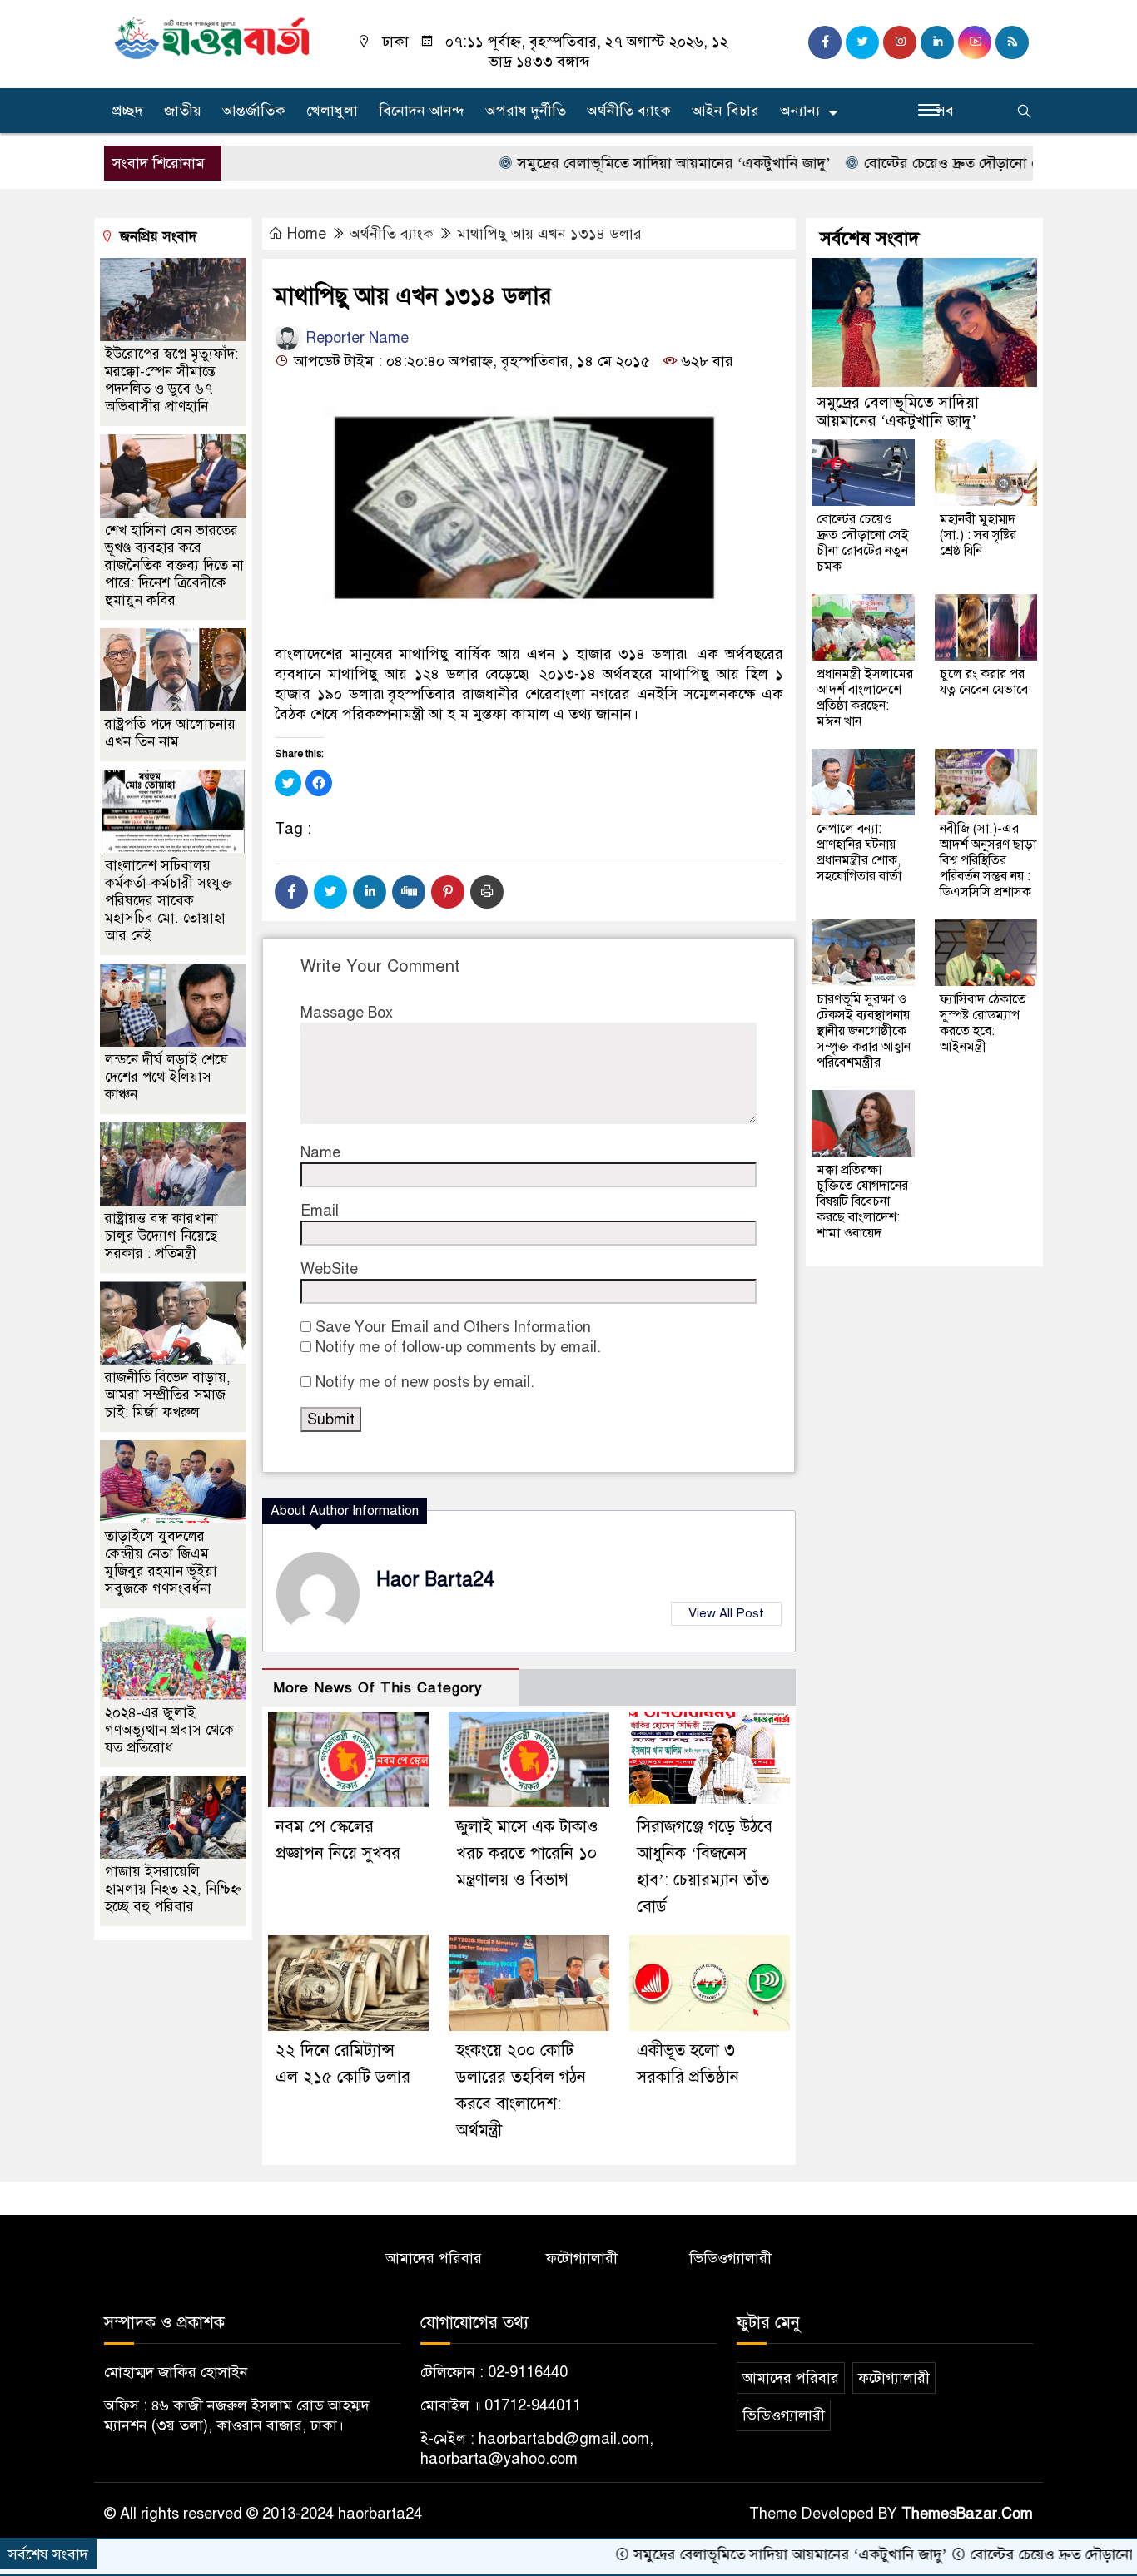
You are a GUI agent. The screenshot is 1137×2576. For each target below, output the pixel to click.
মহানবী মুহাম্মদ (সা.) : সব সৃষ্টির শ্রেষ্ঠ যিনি (978, 535)
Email (320, 1211)
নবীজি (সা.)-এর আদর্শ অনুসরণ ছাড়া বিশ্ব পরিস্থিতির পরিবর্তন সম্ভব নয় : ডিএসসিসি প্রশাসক (988, 860)
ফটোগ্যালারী (582, 2258)
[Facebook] (291, 892)
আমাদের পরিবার (434, 2258)
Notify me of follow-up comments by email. (458, 1347)
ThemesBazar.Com (967, 2514)
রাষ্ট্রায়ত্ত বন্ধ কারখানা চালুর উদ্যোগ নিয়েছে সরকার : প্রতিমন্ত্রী (161, 1236)
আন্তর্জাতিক (254, 111)
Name (320, 1152)
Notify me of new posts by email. (425, 1382)
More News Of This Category (378, 1688)
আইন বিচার (725, 111)
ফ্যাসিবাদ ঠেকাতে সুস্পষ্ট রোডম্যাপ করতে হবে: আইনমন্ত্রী (983, 1023)
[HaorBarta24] (213, 37)
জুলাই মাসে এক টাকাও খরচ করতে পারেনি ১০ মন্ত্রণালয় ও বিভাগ (527, 1853)
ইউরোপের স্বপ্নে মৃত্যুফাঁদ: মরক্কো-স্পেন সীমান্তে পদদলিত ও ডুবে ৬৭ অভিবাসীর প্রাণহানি (171, 380)
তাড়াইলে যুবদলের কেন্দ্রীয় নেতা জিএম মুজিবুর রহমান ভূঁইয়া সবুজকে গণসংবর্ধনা (161, 1563)
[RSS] (1012, 42)
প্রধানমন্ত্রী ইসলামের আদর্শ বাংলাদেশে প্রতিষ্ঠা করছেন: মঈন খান (865, 698)
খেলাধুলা (332, 111)
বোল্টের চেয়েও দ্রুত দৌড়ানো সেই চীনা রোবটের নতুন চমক (961, 163)
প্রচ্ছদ (128, 111)
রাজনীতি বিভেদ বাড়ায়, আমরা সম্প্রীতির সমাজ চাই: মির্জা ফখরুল (168, 1395)
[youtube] (975, 42)
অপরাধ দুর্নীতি (526, 111)
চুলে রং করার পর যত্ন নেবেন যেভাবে (984, 682)
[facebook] (825, 42)
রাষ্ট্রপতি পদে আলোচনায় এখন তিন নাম (170, 733)
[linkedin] (937, 42)
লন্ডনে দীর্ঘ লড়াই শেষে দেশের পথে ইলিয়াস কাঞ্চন (166, 1077)
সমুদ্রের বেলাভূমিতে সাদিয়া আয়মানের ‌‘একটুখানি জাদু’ (606, 163)
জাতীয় (183, 111)
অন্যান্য (800, 111)
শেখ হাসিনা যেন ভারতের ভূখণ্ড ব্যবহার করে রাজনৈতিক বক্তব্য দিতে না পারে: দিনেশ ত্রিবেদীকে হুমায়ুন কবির (174, 565)
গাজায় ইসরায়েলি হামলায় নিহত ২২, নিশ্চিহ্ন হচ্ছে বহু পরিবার (173, 1889)
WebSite (329, 1269)
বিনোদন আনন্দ (422, 111)
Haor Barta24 (435, 1580)
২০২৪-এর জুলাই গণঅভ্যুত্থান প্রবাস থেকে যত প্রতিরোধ (169, 1730)
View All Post (726, 1613)
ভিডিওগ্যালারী (730, 2258)
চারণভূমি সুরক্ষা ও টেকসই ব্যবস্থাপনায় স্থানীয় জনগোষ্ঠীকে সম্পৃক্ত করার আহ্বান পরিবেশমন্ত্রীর (864, 1031)
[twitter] (862, 42)
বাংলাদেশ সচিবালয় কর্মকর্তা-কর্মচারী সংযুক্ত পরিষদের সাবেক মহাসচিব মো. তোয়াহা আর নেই (169, 901)
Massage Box (347, 1013)
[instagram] (900, 42)
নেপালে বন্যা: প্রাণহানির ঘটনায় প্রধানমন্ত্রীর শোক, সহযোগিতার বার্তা (859, 852)
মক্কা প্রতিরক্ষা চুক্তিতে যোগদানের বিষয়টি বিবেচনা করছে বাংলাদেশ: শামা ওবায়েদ (862, 1201)
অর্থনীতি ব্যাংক (629, 111)
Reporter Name (355, 338)
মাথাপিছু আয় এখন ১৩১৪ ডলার (549, 234)
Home (307, 234)
